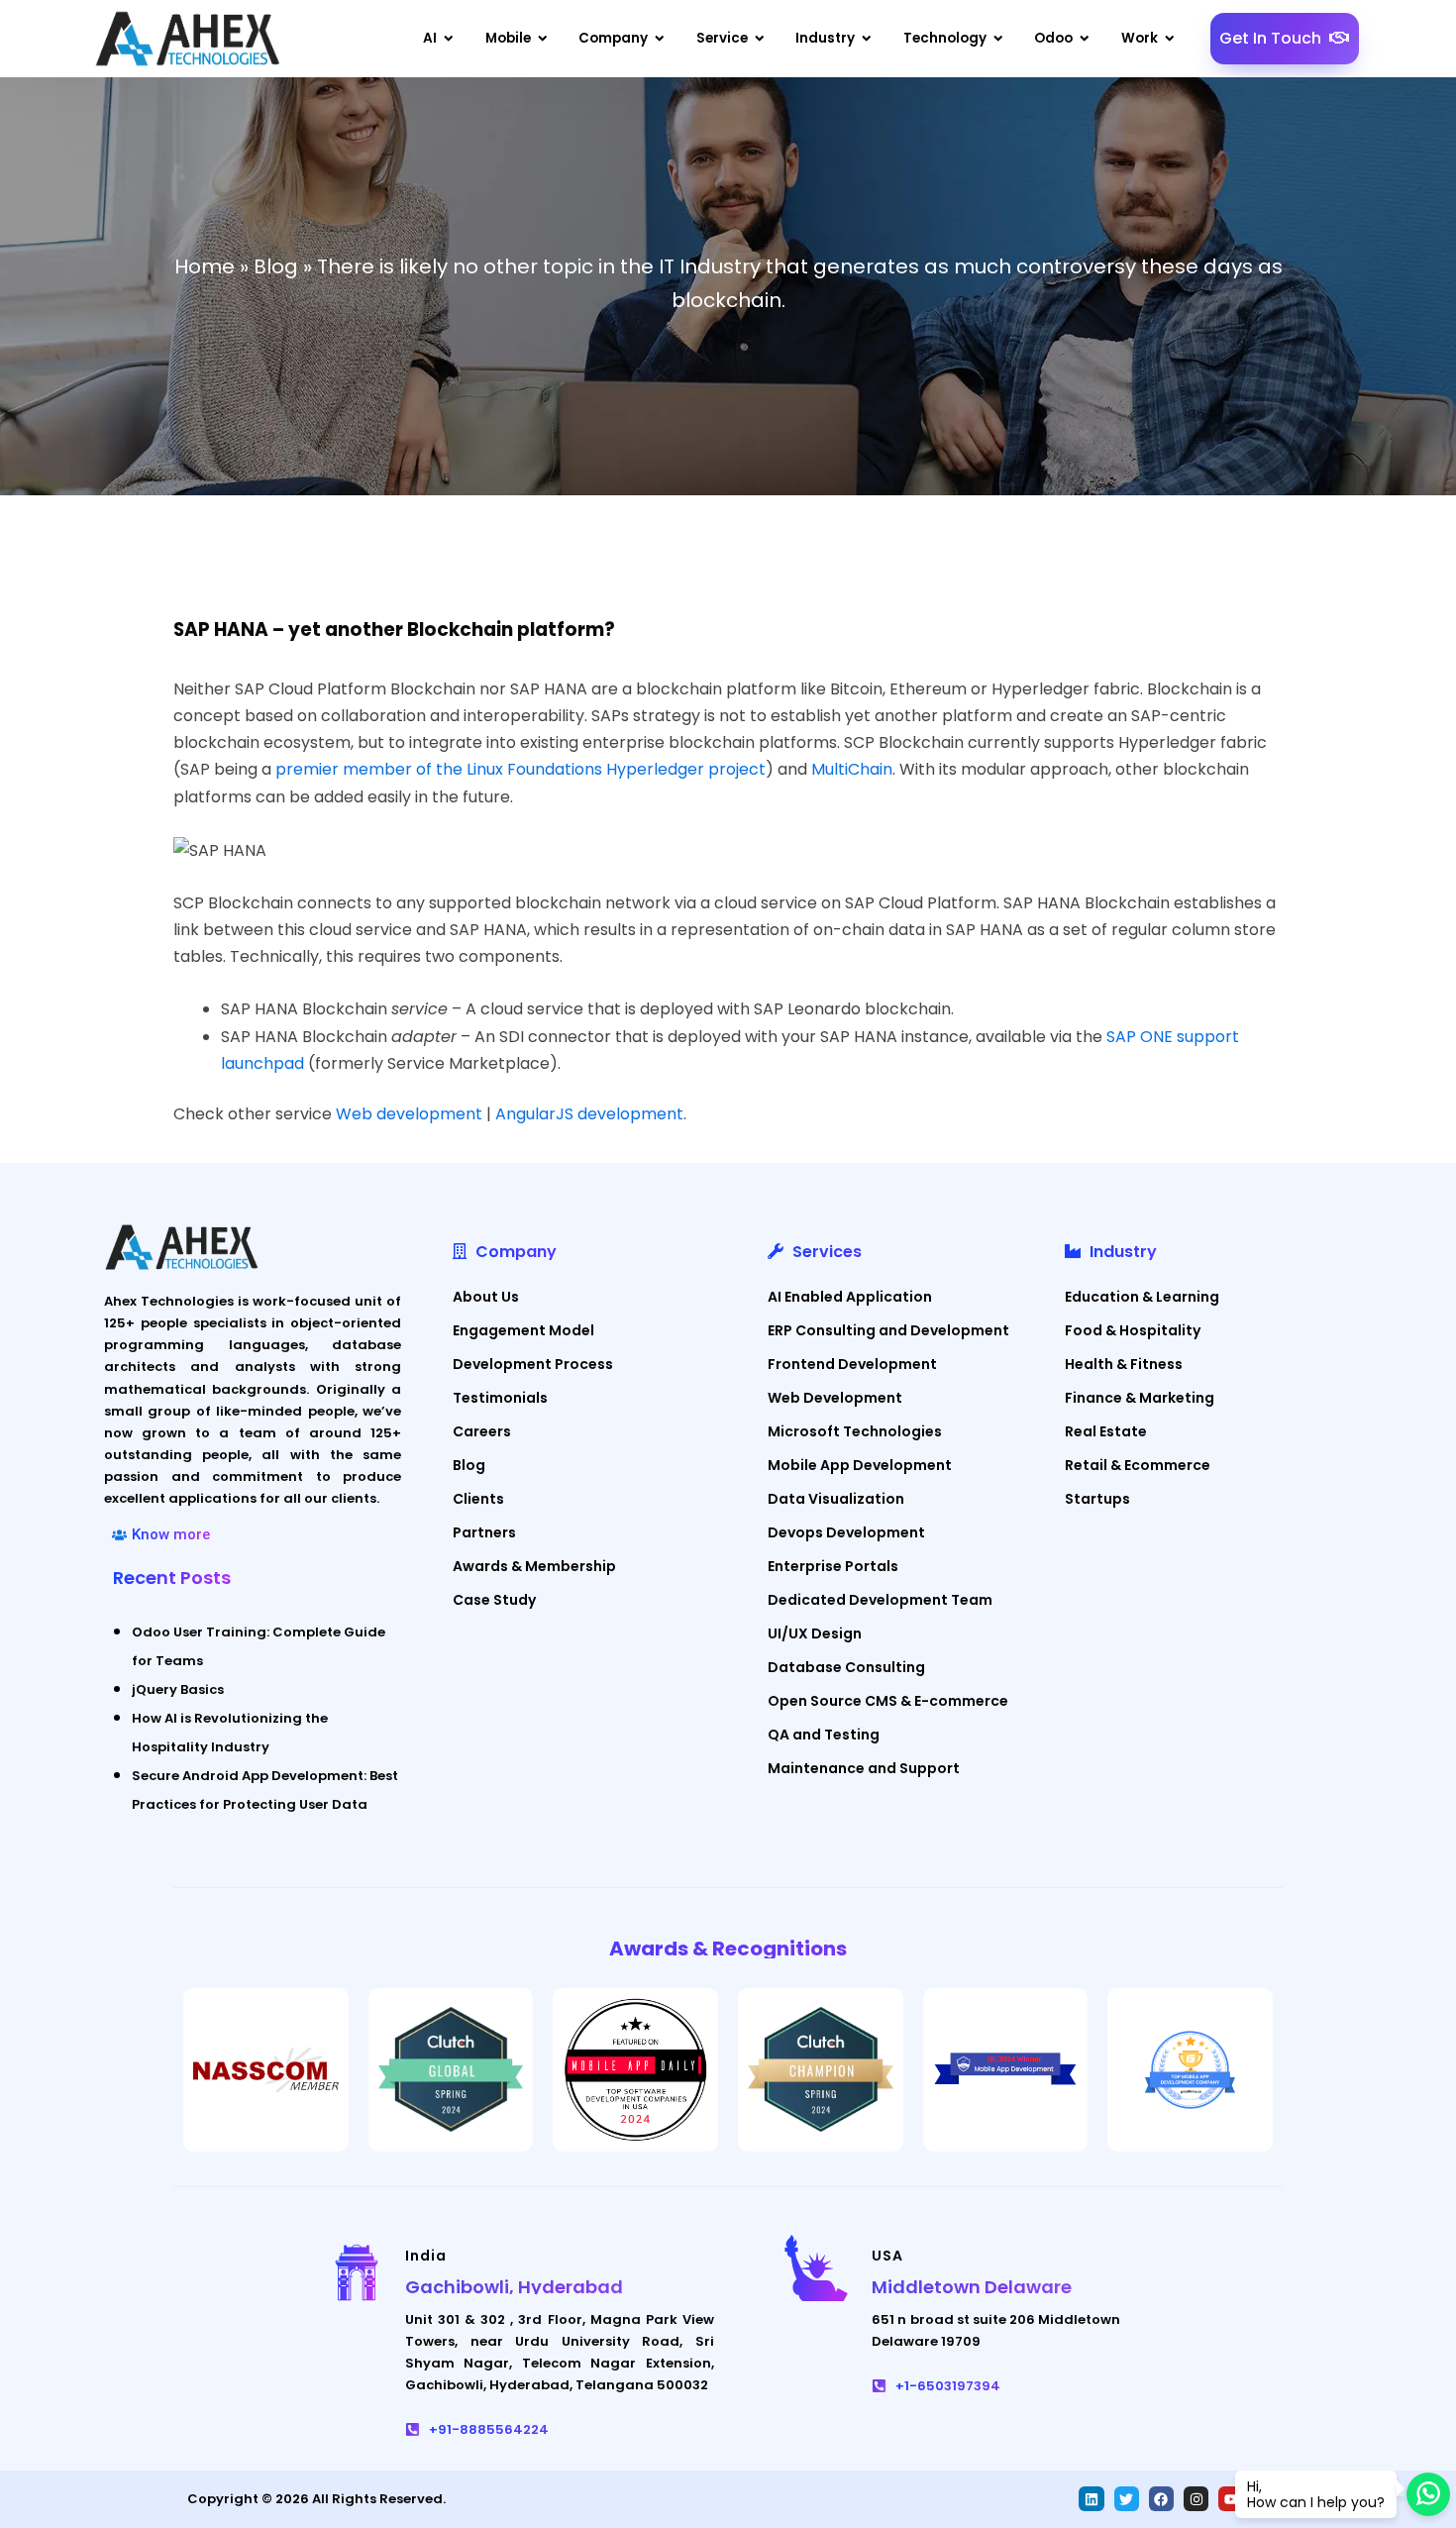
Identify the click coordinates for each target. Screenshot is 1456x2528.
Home (205, 266)
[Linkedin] (1091, 2499)
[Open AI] (449, 39)
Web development (409, 1114)
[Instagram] (1196, 2499)
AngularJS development (589, 1114)
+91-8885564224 (489, 2429)
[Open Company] (660, 39)
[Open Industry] (867, 39)
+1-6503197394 (948, 2386)
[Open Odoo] (1085, 39)
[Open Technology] (998, 39)
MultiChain (852, 769)
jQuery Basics (178, 1689)
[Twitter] (1127, 2499)
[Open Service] (760, 39)
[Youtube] (1231, 2499)
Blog (276, 266)
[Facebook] (1161, 2499)
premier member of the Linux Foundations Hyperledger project (520, 769)
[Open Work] (1170, 39)
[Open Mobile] (543, 39)
